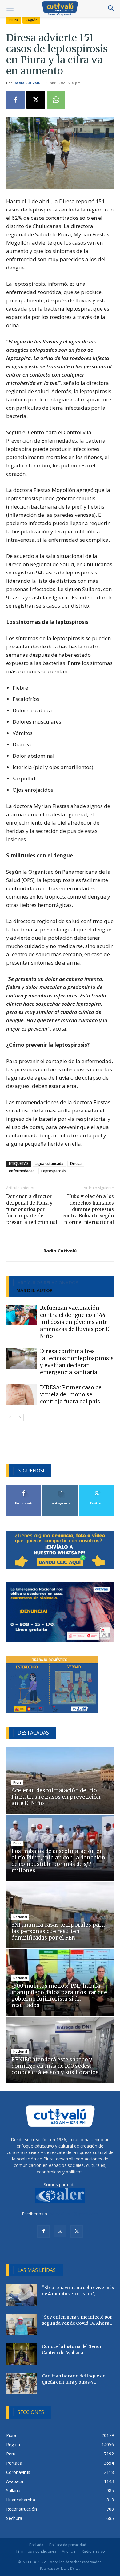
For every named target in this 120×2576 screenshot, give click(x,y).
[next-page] (20, 1417)
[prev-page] (10, 1417)
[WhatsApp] (56, 100)
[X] (36, 100)
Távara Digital (70, 2568)
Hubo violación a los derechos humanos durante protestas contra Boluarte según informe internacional (88, 1209)
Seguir (60, 1487)
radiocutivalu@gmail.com (73, 2214)
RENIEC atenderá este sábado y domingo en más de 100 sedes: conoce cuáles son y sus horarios (55, 2066)
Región (32, 20)
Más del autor (34, 1290)
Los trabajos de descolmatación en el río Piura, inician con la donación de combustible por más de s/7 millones (58, 1861)
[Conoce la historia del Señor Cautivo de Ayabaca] (22, 2354)
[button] (10, 8)
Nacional (20, 1917)
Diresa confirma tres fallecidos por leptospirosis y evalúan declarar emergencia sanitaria (77, 1362)
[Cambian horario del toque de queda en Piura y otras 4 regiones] (22, 2383)
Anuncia (69, 2551)
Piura (14, 20)
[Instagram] (60, 2231)
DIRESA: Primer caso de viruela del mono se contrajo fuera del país (71, 1394)
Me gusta (24, 1487)
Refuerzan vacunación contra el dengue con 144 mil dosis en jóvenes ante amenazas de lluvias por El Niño (75, 1322)
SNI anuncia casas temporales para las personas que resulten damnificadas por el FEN (58, 1931)
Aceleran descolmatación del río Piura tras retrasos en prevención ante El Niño (56, 1797)
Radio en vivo (93, 2551)
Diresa (76, 1164)
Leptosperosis (54, 1171)
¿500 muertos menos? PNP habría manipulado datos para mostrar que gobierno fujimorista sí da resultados (59, 1996)
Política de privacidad (68, 2545)
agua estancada (49, 1164)
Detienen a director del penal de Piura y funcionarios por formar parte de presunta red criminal (32, 1209)
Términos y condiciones (36, 2551)
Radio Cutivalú (27, 83)
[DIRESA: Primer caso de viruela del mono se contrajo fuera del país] (22, 1395)
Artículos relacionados (48, 1282)
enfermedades (22, 1171)
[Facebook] (15, 100)
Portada (36, 2545)
